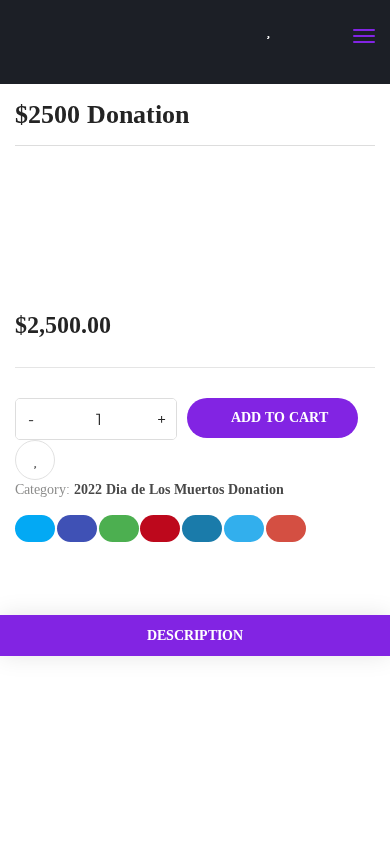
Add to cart (278, 417)
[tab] (195, 635)
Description (195, 635)
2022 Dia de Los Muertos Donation (179, 489)
